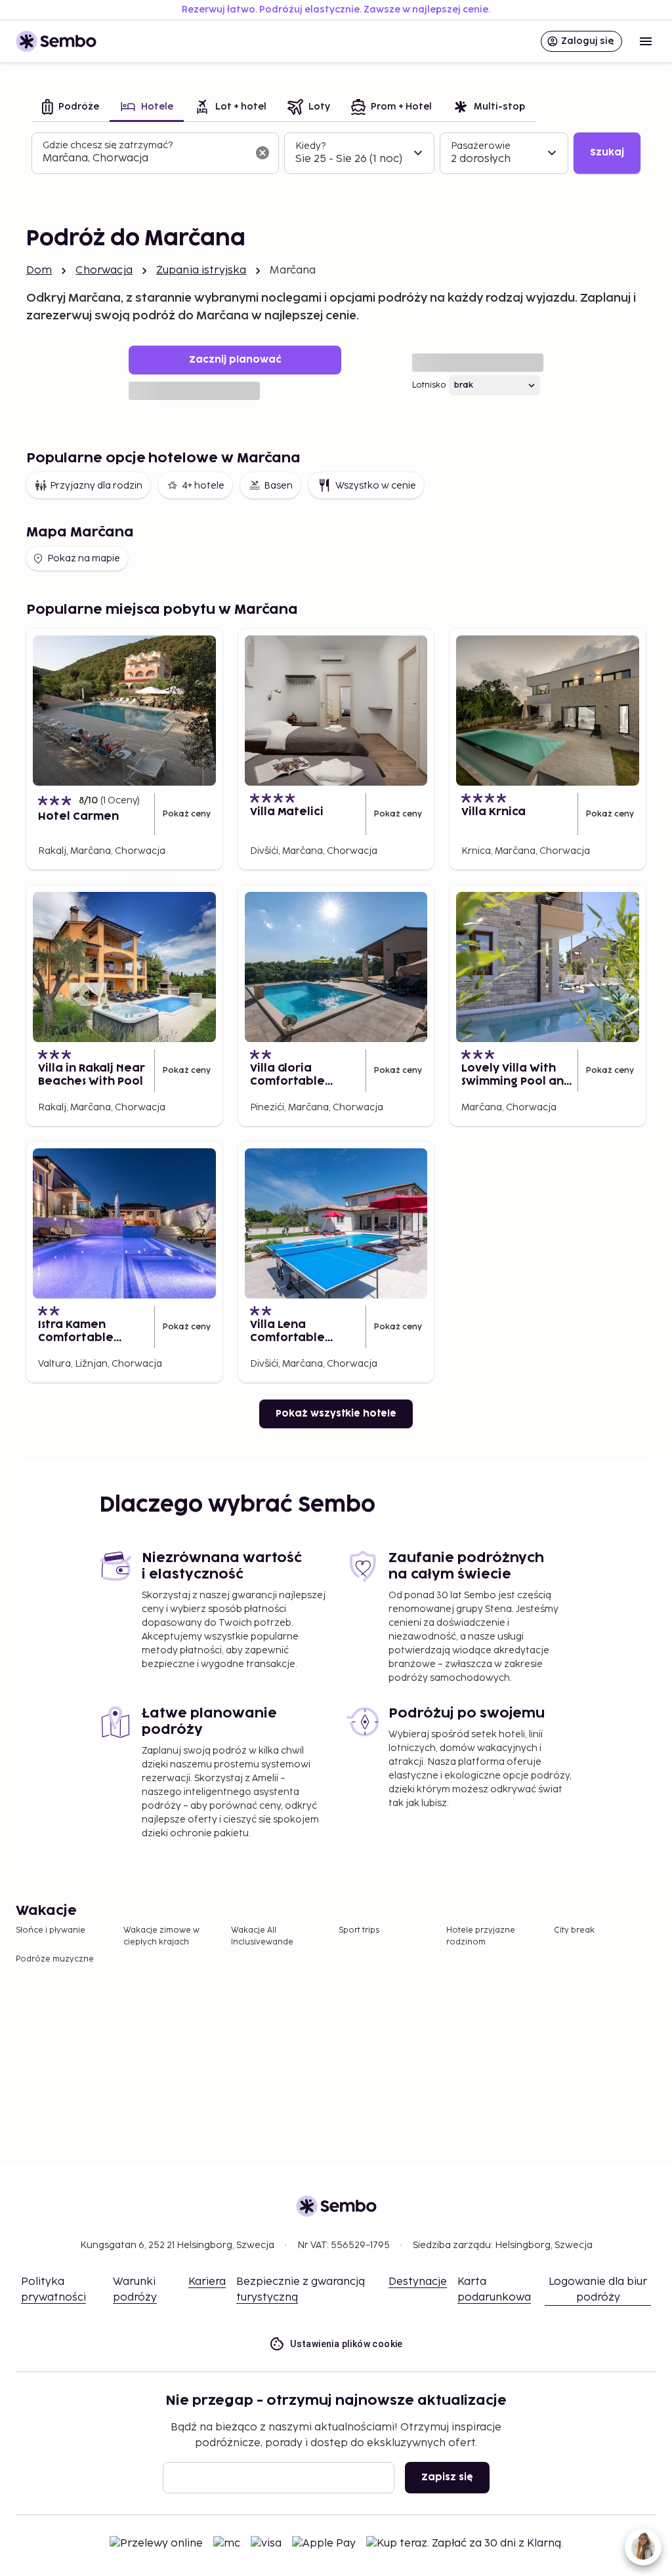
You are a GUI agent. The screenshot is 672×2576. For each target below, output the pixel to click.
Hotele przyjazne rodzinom (481, 1936)
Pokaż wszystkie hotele (336, 1414)
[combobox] (145, 159)
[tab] (71, 108)
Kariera (207, 2282)
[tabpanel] (336, 153)
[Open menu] (646, 41)
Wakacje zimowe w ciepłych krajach (161, 1936)
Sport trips (359, 1930)
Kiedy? (310, 146)
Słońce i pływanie (51, 1930)
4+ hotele (203, 486)
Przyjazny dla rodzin (96, 486)
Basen (278, 486)
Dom (39, 271)
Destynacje (418, 2282)
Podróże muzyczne (55, 1959)
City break (574, 1930)
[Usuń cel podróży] (262, 153)
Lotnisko (429, 385)
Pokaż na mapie (84, 558)
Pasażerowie (481, 146)
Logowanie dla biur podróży (598, 2290)
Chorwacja (104, 271)
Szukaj (607, 152)
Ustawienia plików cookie (346, 2344)
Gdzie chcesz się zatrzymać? (108, 145)
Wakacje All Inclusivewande (262, 1936)
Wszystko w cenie (376, 486)
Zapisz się (447, 2477)
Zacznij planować (235, 360)
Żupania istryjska (201, 271)
